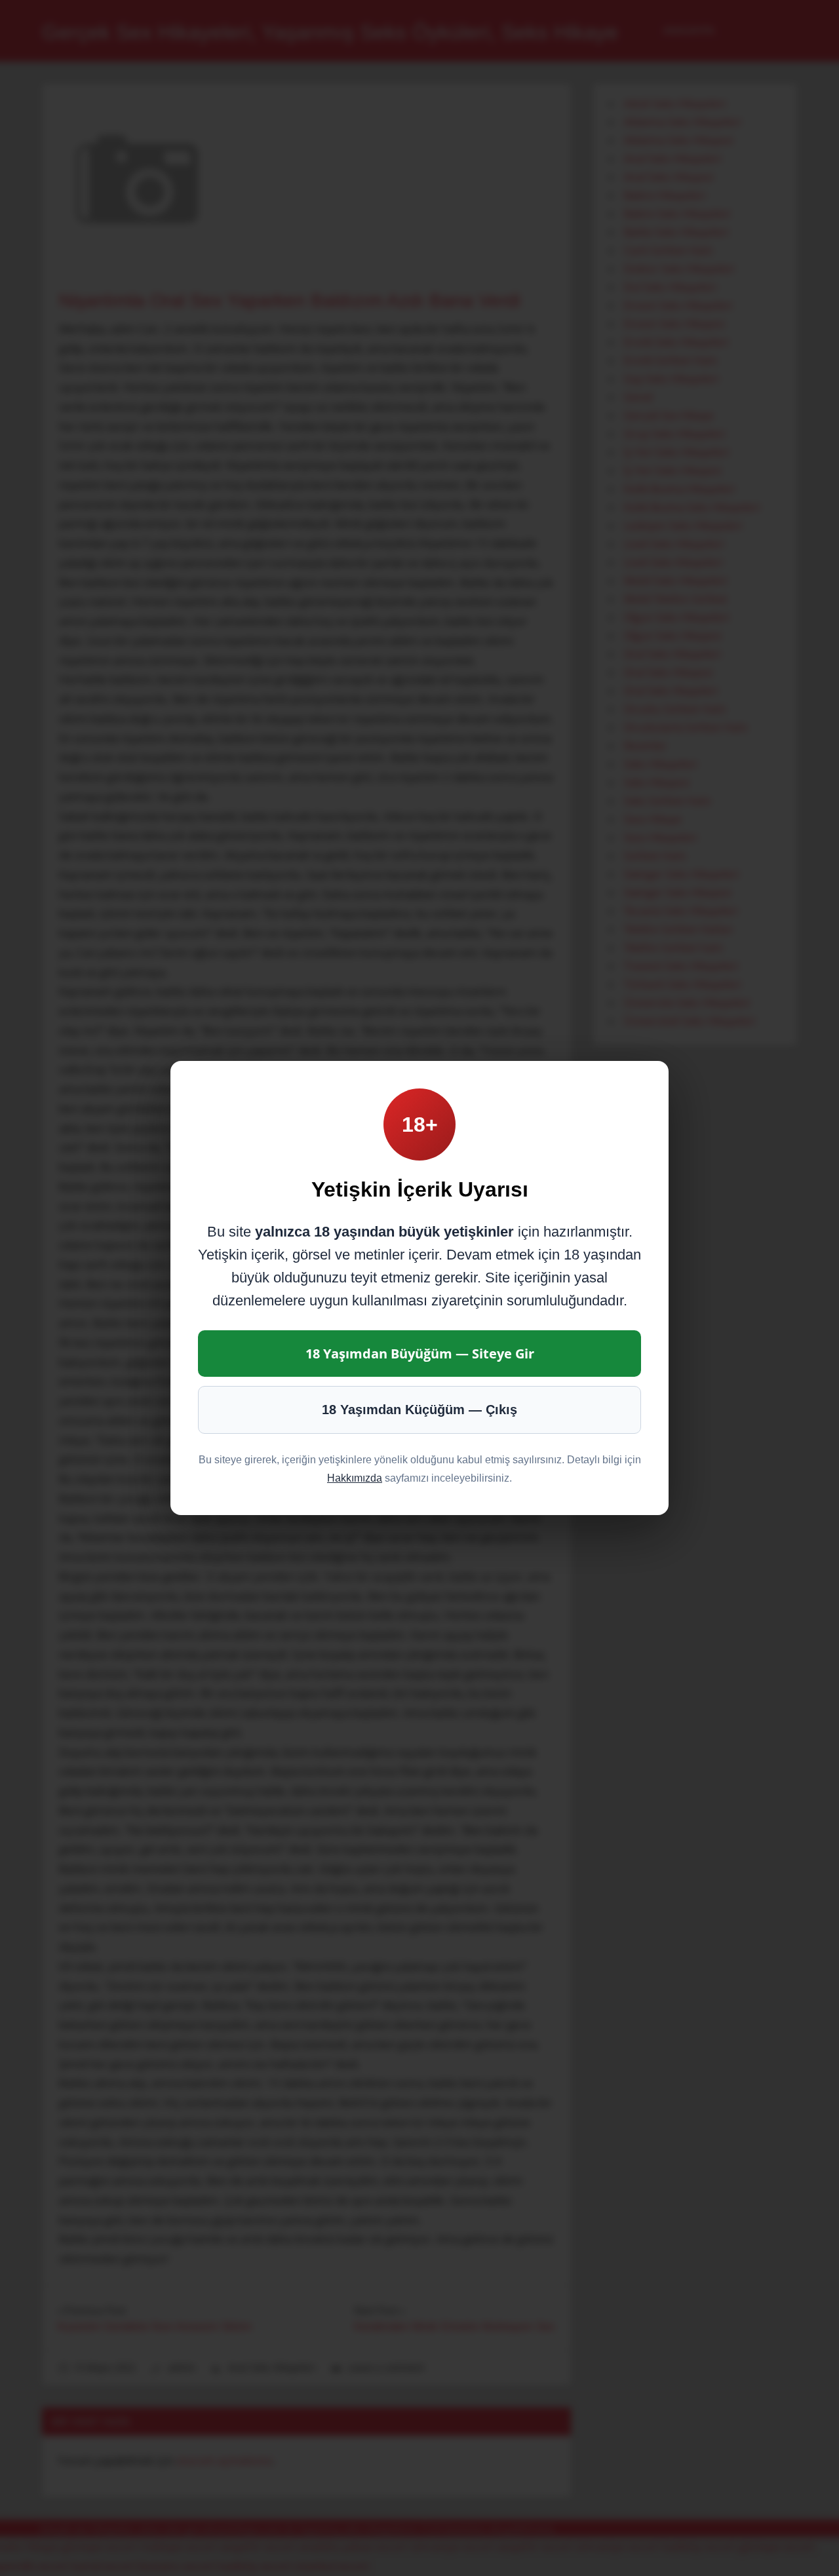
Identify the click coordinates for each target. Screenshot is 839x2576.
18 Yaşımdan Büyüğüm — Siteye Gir (420, 1354)
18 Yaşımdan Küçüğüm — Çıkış (419, 1410)
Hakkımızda (355, 1478)
